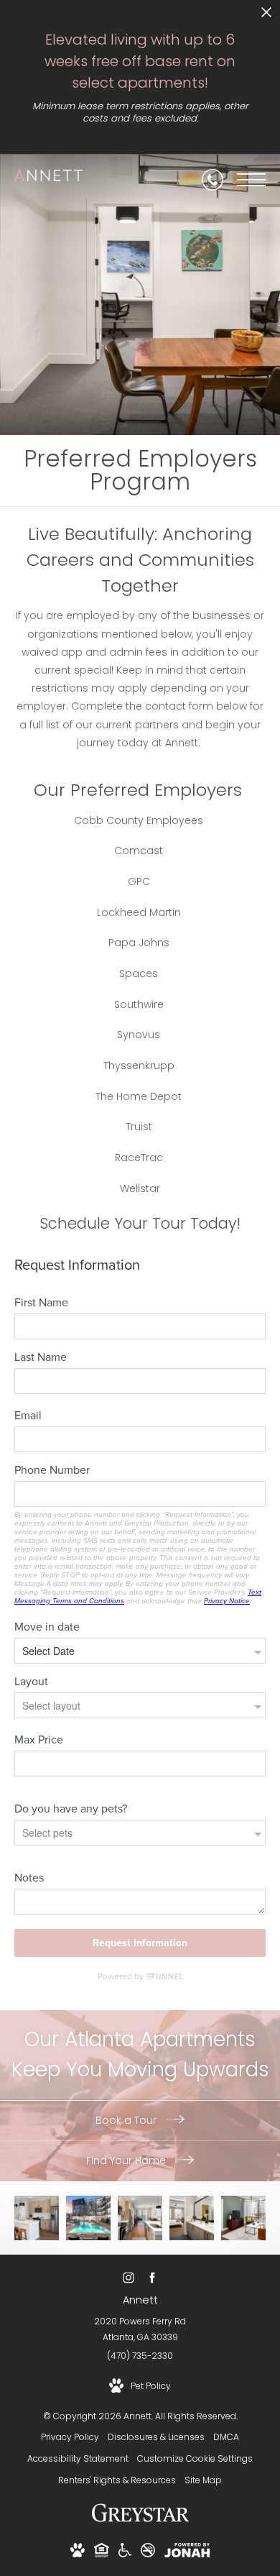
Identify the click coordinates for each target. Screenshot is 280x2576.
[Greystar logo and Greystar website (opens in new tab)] (140, 2520)
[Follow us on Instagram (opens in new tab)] (128, 2278)
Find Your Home (127, 2160)
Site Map (203, 2480)
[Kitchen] (37, 2218)
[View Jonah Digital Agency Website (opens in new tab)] (187, 2553)
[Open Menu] (251, 180)
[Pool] (88, 2218)
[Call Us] (213, 180)
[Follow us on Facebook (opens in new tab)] (152, 2278)
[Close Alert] (266, 16)
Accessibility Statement (78, 2458)
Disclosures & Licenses (156, 2437)
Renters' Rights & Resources (117, 2480)
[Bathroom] (192, 2218)
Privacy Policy (70, 2437)
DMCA (226, 2437)
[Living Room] (140, 2218)
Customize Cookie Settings (195, 2458)
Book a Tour (127, 2120)
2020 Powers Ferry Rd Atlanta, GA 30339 (140, 2329)
